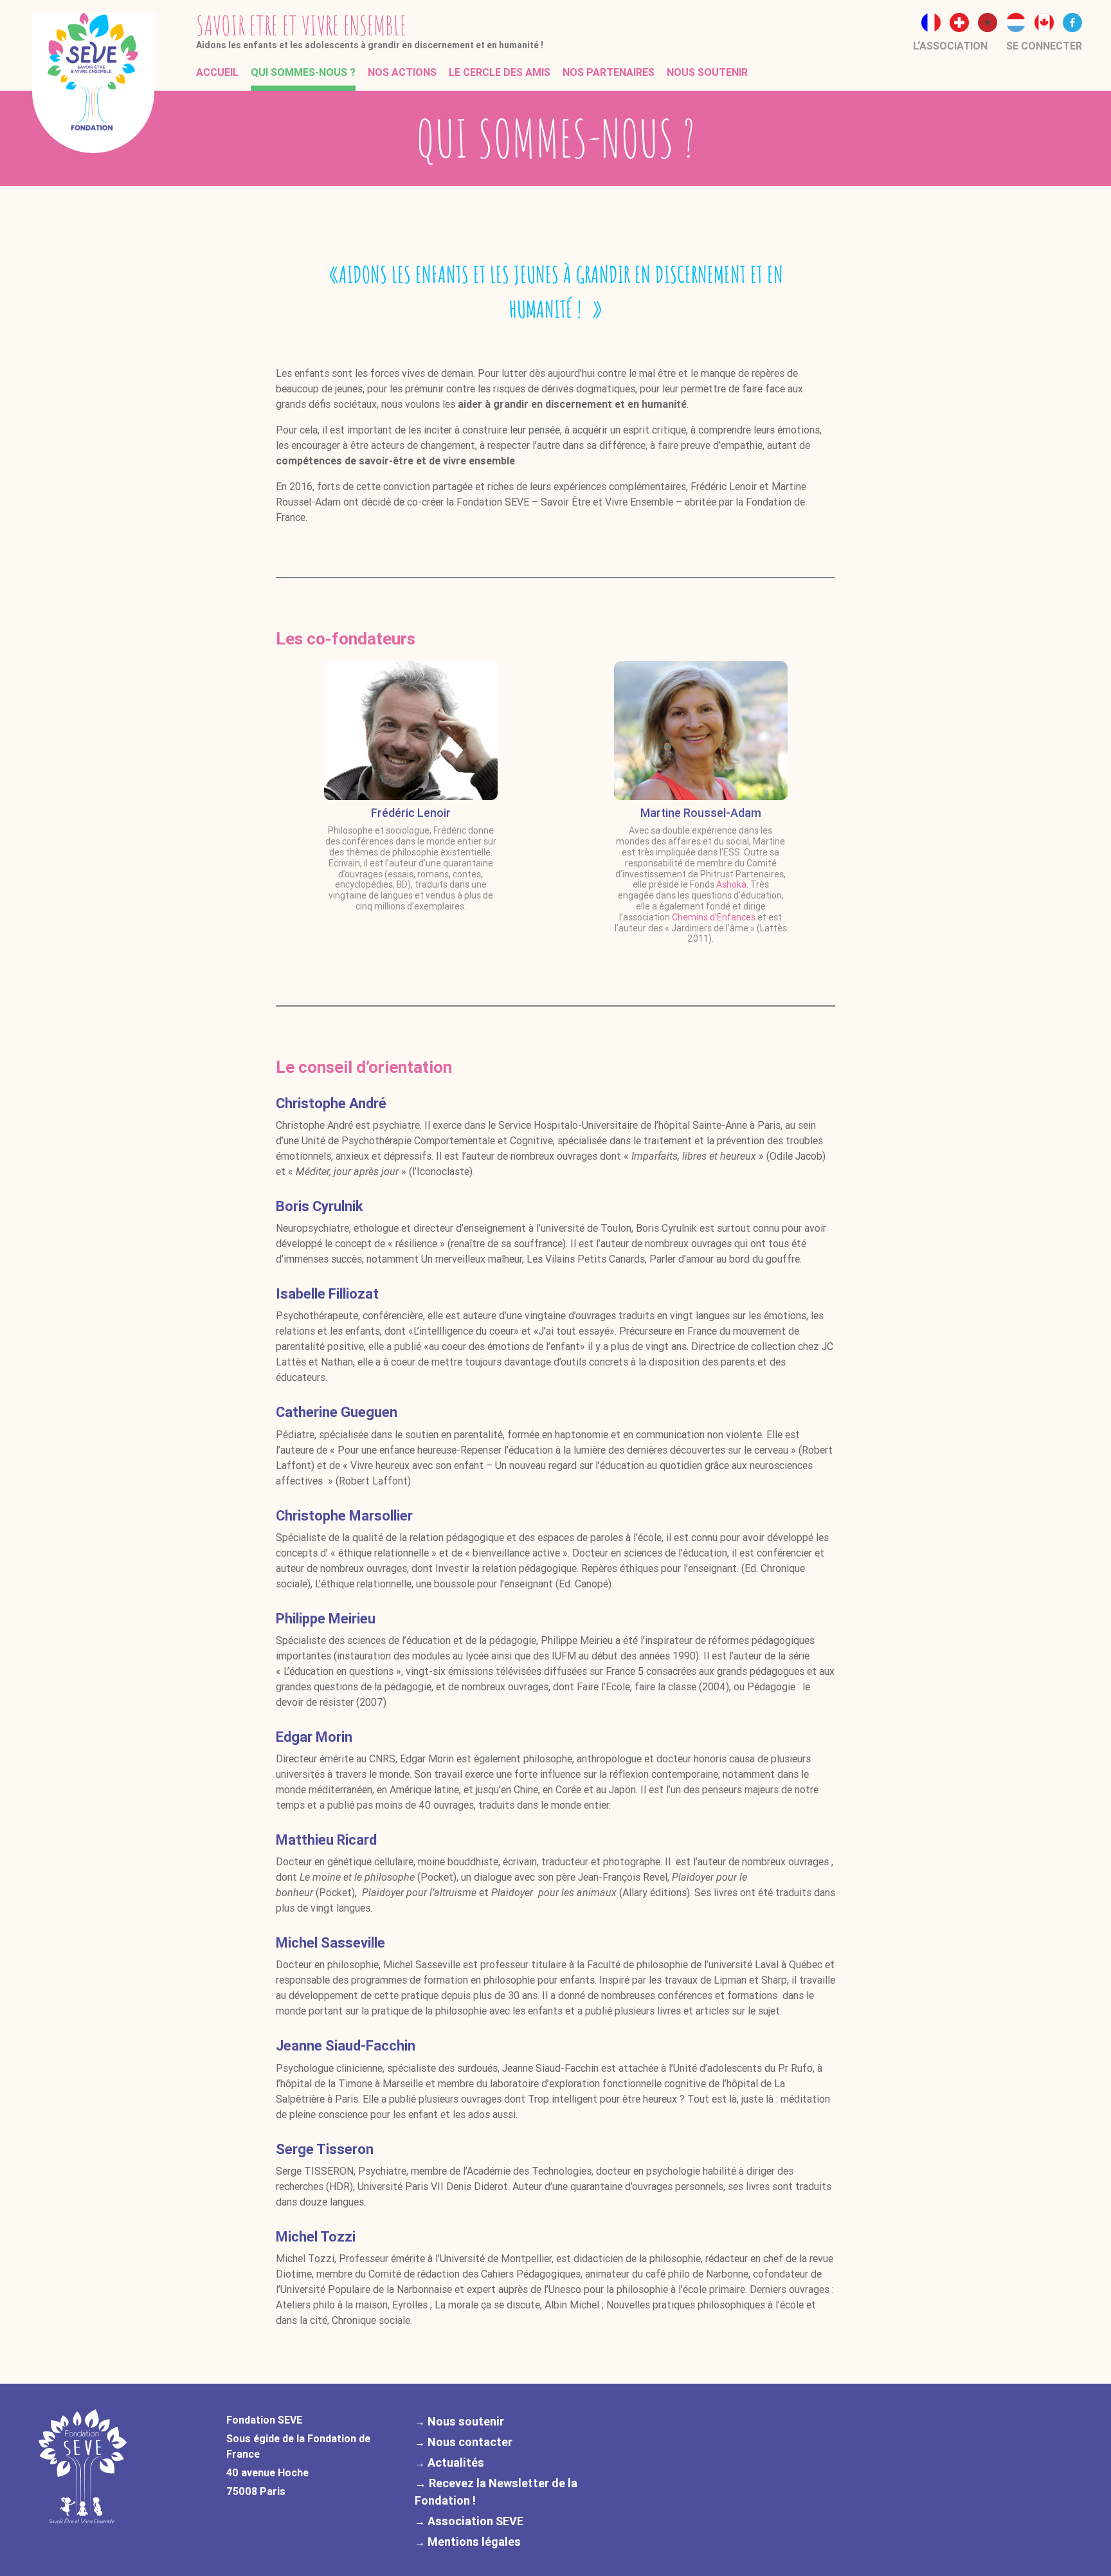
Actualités (456, 2462)
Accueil (217, 72)
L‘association (950, 46)
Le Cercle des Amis (500, 72)
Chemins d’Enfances (714, 917)
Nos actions (402, 72)
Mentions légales (474, 2542)
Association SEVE (475, 2521)
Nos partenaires (609, 72)
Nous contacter (470, 2442)
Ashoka (731, 884)
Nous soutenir (707, 72)
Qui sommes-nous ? (303, 72)
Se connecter (1044, 46)
